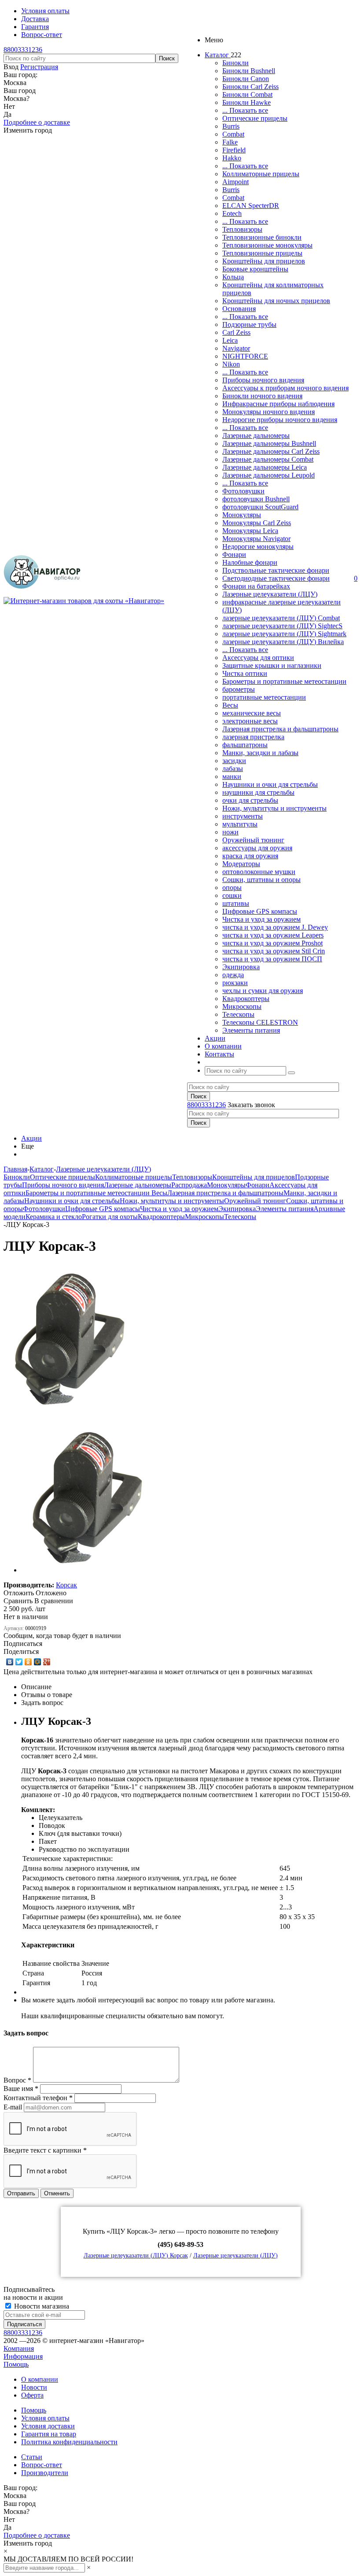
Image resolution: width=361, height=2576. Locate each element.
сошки (232, 895)
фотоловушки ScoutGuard (260, 507)
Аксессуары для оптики (258, 658)
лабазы (233, 769)
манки (232, 777)
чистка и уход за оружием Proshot (273, 943)
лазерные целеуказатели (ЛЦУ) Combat (281, 618)
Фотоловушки (243, 491)
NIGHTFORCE (245, 356)
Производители (45, 2473)
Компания (19, 2348)
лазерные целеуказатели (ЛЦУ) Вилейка (283, 642)
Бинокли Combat (247, 95)
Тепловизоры (242, 229)
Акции (31, 1138)
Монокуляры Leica (250, 531)
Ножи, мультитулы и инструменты (274, 808)
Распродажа (189, 1185)
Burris (231, 126)
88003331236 (23, 50)
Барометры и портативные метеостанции (284, 681)
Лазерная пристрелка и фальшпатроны (280, 729)
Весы (230, 705)
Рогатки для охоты (110, 1217)
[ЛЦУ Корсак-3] (69, 1411)
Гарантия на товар (49, 2434)
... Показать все (245, 110)
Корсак (66, 1585)
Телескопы (238, 1014)
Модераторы (241, 864)
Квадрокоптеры (246, 999)
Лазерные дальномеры (256, 436)
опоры (232, 888)
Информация (23, 2356)
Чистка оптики (245, 673)
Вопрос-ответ (42, 2465)
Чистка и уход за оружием (262, 919)
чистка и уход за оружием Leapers (273, 935)
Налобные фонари (250, 562)
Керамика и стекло (54, 1217)
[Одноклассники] (28, 1662)
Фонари (234, 554)
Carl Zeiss (236, 332)
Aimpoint (236, 182)
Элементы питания (251, 1030)
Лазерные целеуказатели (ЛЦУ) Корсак (136, 2255)
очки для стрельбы (250, 800)
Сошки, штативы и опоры (262, 880)
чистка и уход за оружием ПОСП (272, 959)
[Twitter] (19, 1662)
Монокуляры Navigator (256, 539)
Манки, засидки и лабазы (260, 753)
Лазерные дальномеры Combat (268, 459)
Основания (239, 309)
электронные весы (250, 721)
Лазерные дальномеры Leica (265, 467)
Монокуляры (242, 515)
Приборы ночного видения (263, 380)
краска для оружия (250, 856)
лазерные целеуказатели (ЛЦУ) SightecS (282, 626)
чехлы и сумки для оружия (263, 991)
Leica (230, 340)
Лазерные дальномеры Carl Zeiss (271, 451)
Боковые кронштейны (255, 269)
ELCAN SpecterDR (251, 206)
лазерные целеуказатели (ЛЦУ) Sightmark (284, 634)
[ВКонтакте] (10, 1662)
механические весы (252, 713)
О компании (40, 2379)
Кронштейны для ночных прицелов (276, 301)
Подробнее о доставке (37, 122)
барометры (239, 689)
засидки (234, 761)
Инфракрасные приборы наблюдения (278, 404)
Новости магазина (41, 2306)
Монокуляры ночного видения (269, 412)
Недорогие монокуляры (258, 547)
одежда (233, 975)
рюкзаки (235, 983)
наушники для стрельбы (258, 792)
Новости (34, 2387)
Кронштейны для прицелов (264, 261)
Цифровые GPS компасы (260, 911)
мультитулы (240, 824)
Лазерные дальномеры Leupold (269, 475)
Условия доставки (48, 2426)
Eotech (232, 213)
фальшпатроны (245, 745)
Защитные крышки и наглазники (272, 665)
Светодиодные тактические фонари (276, 578)
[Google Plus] (47, 1662)
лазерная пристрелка (253, 737)
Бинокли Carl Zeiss (250, 87)
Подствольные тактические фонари (276, 570)
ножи (230, 832)
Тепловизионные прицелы (262, 253)
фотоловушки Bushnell (256, 499)
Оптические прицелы (255, 118)
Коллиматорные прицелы (261, 174)
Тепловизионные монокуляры (267, 245)
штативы (236, 903)
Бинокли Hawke (247, 102)
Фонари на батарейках (256, 586)
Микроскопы (242, 1006)
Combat (233, 134)
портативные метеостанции (264, 697)
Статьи (32, 2457)
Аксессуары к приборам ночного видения (285, 388)
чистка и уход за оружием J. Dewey (275, 927)
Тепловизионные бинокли (262, 237)
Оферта (32, 2395)
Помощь (16, 2364)
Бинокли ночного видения (262, 396)
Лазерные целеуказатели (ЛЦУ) (270, 594)
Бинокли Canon (246, 79)
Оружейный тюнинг (253, 840)
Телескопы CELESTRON (260, 1022)
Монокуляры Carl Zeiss (257, 523)
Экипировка (241, 967)
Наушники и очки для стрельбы (270, 784)
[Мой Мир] (38, 1662)
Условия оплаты (45, 2418)
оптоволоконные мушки (259, 872)
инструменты (243, 816)
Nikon (231, 364)
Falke (230, 142)
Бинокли (236, 63)
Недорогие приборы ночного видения (280, 420)
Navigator (236, 348)
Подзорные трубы (249, 324)
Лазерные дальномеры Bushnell (269, 443)
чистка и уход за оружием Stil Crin (274, 951)
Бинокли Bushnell (249, 71)
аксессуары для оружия (257, 848)
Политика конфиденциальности (69, 2442)
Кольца (233, 277)
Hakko (232, 158)
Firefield (234, 150)
